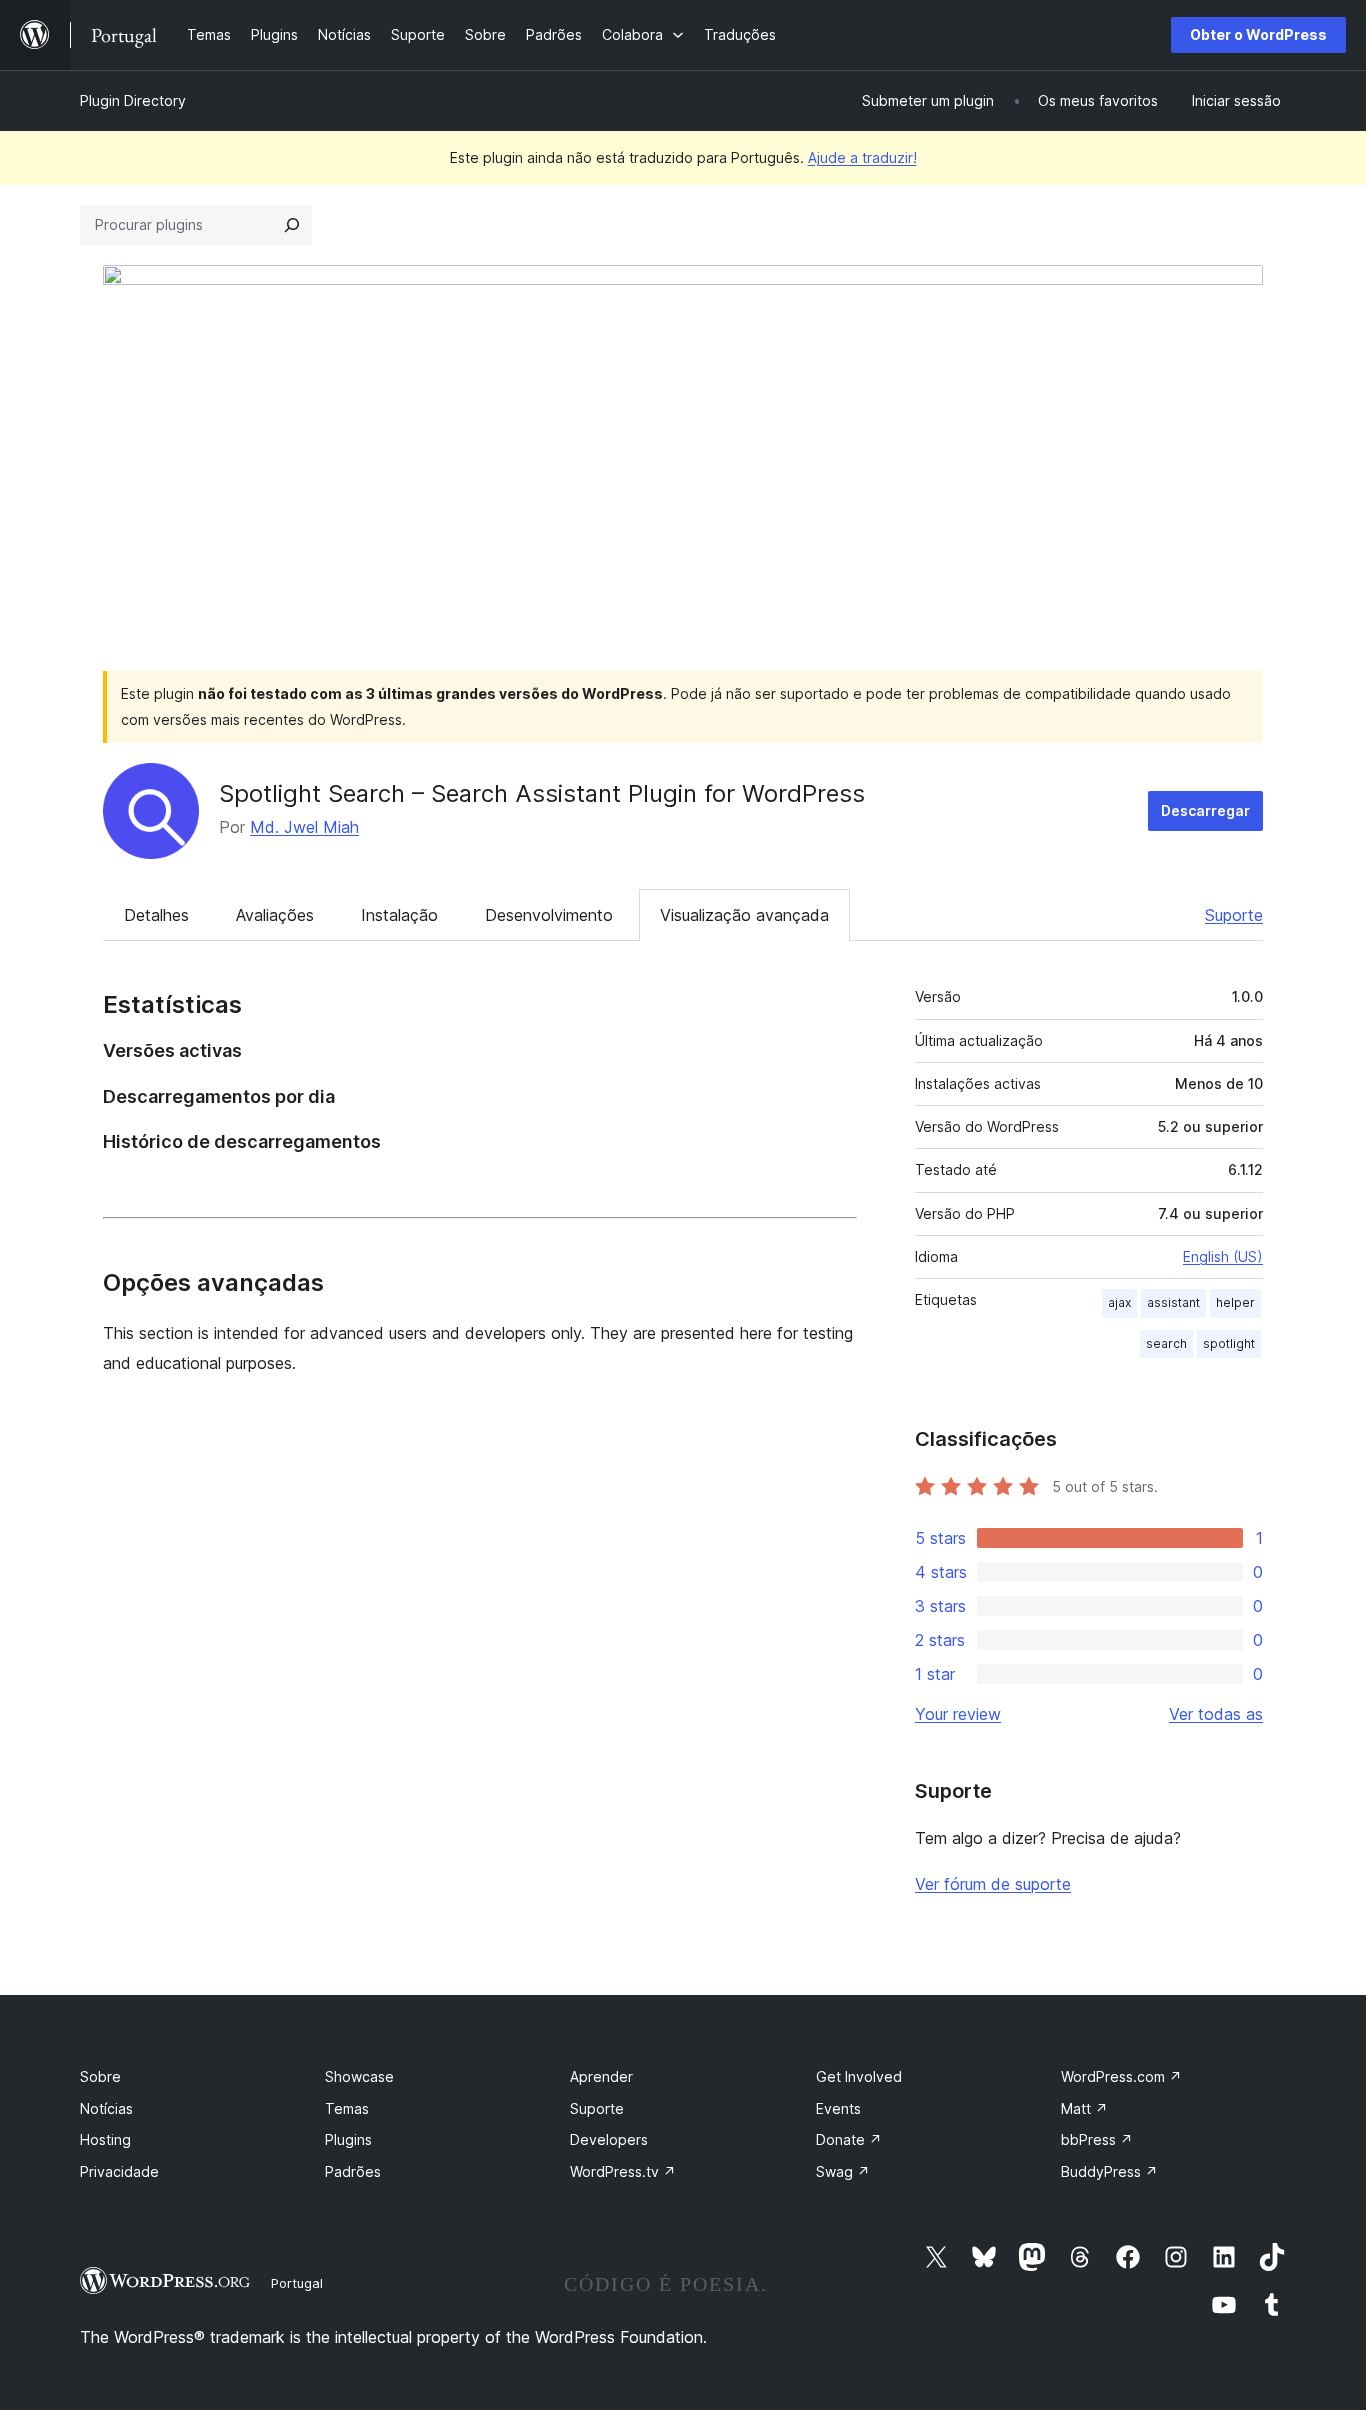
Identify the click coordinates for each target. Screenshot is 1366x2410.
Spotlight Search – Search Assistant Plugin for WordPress (542, 793)
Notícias (106, 2108)
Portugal (297, 2283)
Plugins (348, 2139)
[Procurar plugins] (292, 225)
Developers (609, 2139)
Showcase (359, 2076)
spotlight (1229, 1343)
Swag (843, 2171)
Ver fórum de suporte (993, 1884)
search (1166, 1343)
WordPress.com (1121, 2076)
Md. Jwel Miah (304, 827)
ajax (1119, 1302)
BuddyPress (1109, 2171)
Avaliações (275, 915)
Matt (1084, 2108)
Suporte (1234, 915)
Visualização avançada (744, 915)
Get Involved (859, 2076)
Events (838, 2108)
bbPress (1097, 2139)
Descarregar (1205, 810)
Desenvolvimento (549, 915)
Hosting (105, 2139)
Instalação (399, 915)
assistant (1173, 1302)
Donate (849, 2139)
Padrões (353, 2171)
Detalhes (156, 915)
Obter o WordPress (1258, 34)
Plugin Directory (133, 100)
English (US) (1223, 1256)
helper (1235, 1302)
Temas (347, 2108)
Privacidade (119, 2171)
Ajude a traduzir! (862, 157)
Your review (958, 1714)
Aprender (601, 2076)
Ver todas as (1216, 1714)
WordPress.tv (623, 2171)
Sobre (100, 2076)
